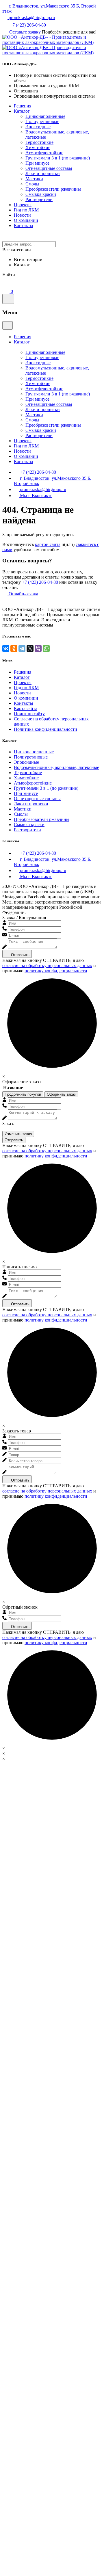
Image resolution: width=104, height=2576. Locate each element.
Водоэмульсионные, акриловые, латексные (56, 767)
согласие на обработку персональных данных (47, 965)
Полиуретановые (42, 121)
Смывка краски (41, 194)
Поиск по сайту (29, 714)
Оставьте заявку (25, 32)
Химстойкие (38, 147)
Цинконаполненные (45, 116)
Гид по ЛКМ (26, 210)
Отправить (20, 955)
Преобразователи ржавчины (53, 189)
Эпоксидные (38, 127)
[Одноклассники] (14, 648)
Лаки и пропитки (43, 173)
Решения (23, 106)
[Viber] (38, 648)
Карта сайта (26, 708)
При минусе (37, 163)
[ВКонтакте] (6, 648)
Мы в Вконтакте (36, 496)
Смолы (32, 184)
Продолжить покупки (23, 1094)
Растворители (39, 199)
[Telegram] (22, 648)
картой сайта (48, 544)
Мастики (34, 179)
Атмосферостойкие (44, 153)
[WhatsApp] (46, 648)
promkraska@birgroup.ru (31, 17)
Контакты (24, 225)
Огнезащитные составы (49, 168)
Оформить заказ (61, 1094)
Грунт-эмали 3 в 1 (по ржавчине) (58, 158)
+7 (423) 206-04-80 (27, 25)
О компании (26, 220)
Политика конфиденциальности (45, 729)
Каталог (22, 111)
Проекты (23, 205)
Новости (22, 215)
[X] (30, 648)
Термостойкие (39, 142)
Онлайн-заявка (23, 594)
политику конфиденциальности (56, 971)
